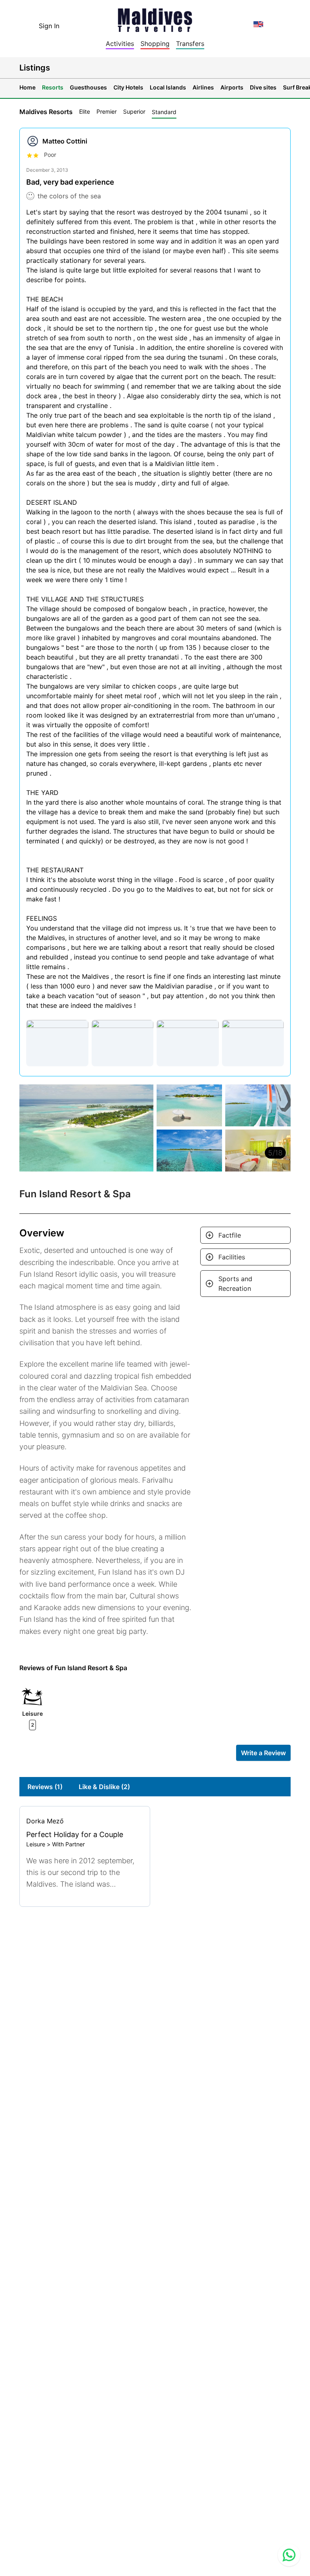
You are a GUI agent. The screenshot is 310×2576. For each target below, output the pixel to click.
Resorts (53, 87)
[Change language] (258, 24)
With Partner (68, 1844)
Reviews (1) (45, 1787)
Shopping (155, 44)
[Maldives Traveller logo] (155, 18)
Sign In (49, 26)
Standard (164, 112)
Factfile (230, 1235)
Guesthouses (88, 87)
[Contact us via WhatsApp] (289, 2555)
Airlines (203, 87)
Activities (120, 44)
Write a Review (263, 1753)
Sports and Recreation (235, 1284)
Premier (107, 111)
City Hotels (128, 87)
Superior (134, 111)
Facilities (232, 1257)
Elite (85, 111)
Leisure (36, 1844)
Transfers (190, 44)
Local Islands (168, 87)
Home (27, 87)
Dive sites (263, 87)
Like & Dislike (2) (104, 1787)
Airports (232, 87)
